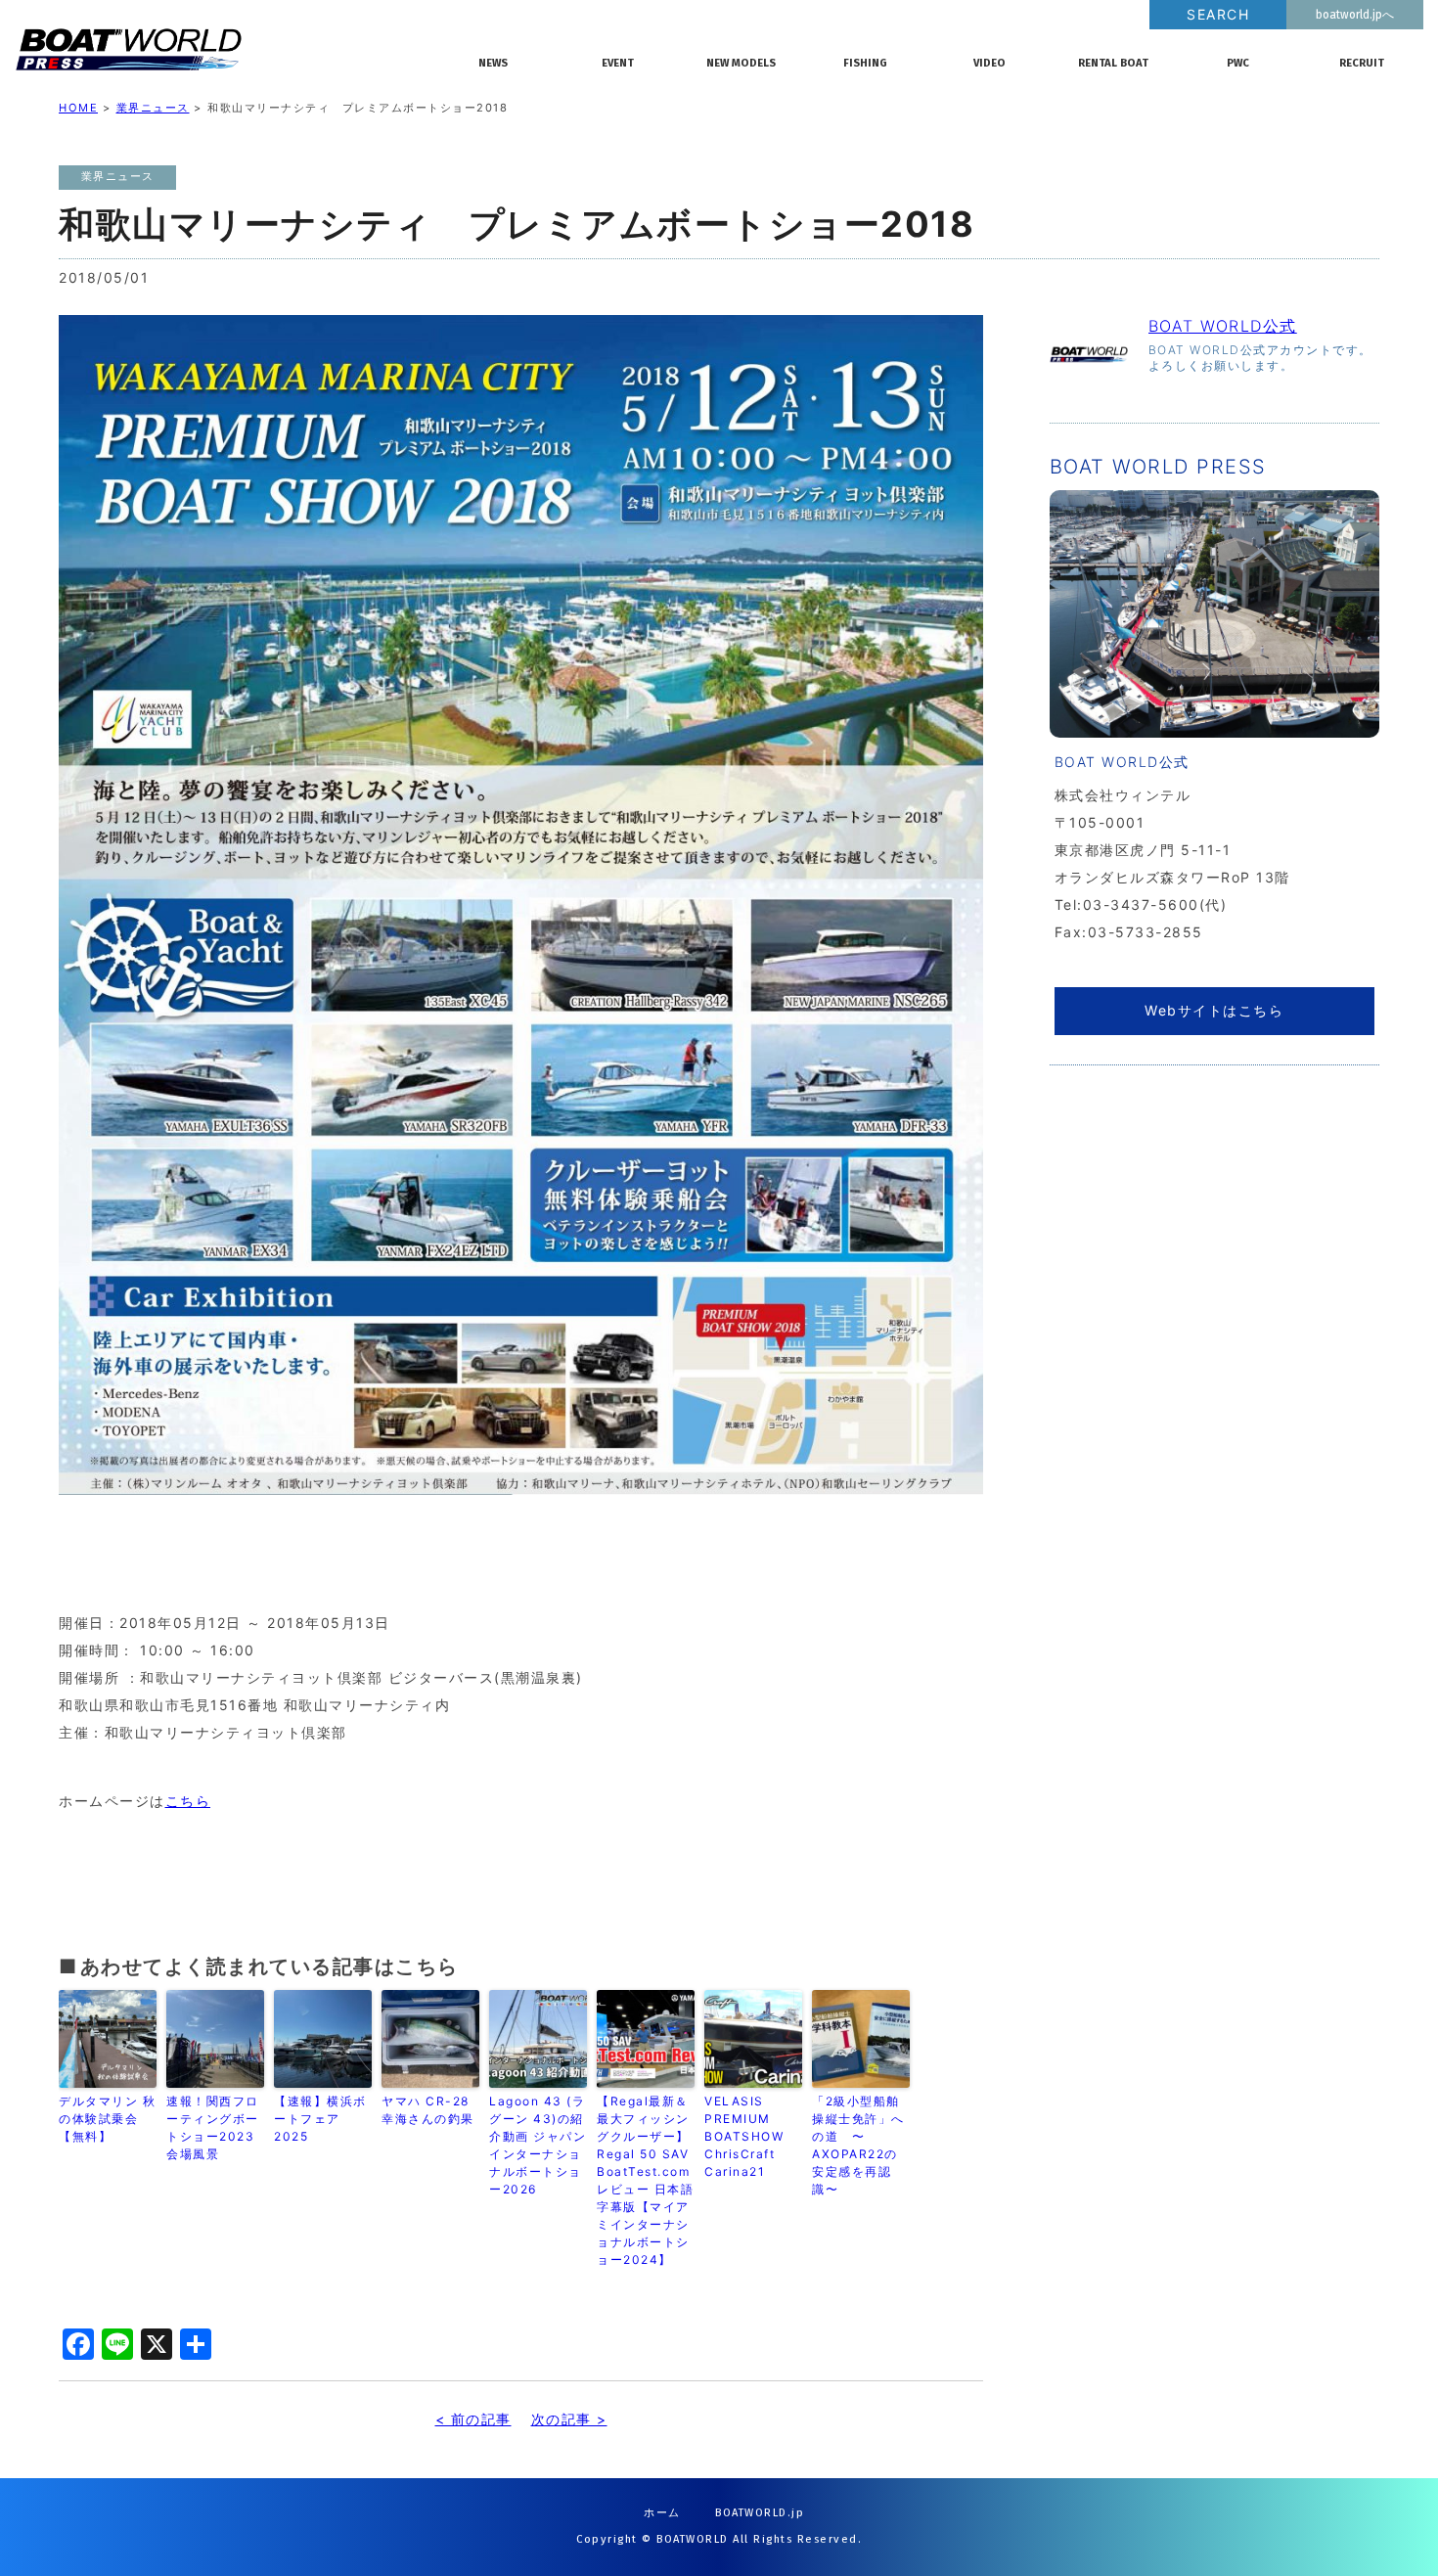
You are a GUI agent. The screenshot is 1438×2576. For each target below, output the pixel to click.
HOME (78, 108)
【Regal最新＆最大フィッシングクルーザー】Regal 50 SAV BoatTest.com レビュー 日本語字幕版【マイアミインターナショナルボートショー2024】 (645, 2180)
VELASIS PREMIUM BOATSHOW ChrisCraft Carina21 (744, 2136)
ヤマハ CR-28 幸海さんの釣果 (428, 2110)
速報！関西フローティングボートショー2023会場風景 (213, 2127)
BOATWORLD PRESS (230, 49)
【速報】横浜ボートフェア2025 (320, 2119)
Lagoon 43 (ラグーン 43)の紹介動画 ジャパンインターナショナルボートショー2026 (538, 2145)
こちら (188, 1801)
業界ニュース (153, 108)
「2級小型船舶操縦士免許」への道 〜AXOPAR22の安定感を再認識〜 (858, 2145)
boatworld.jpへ (1355, 15)
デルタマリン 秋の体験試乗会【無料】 (107, 2119)
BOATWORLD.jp (760, 2513)
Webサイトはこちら (1214, 1010)
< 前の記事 (473, 2419)
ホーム (662, 2513)
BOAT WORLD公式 (1223, 326)
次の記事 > (569, 2419)
